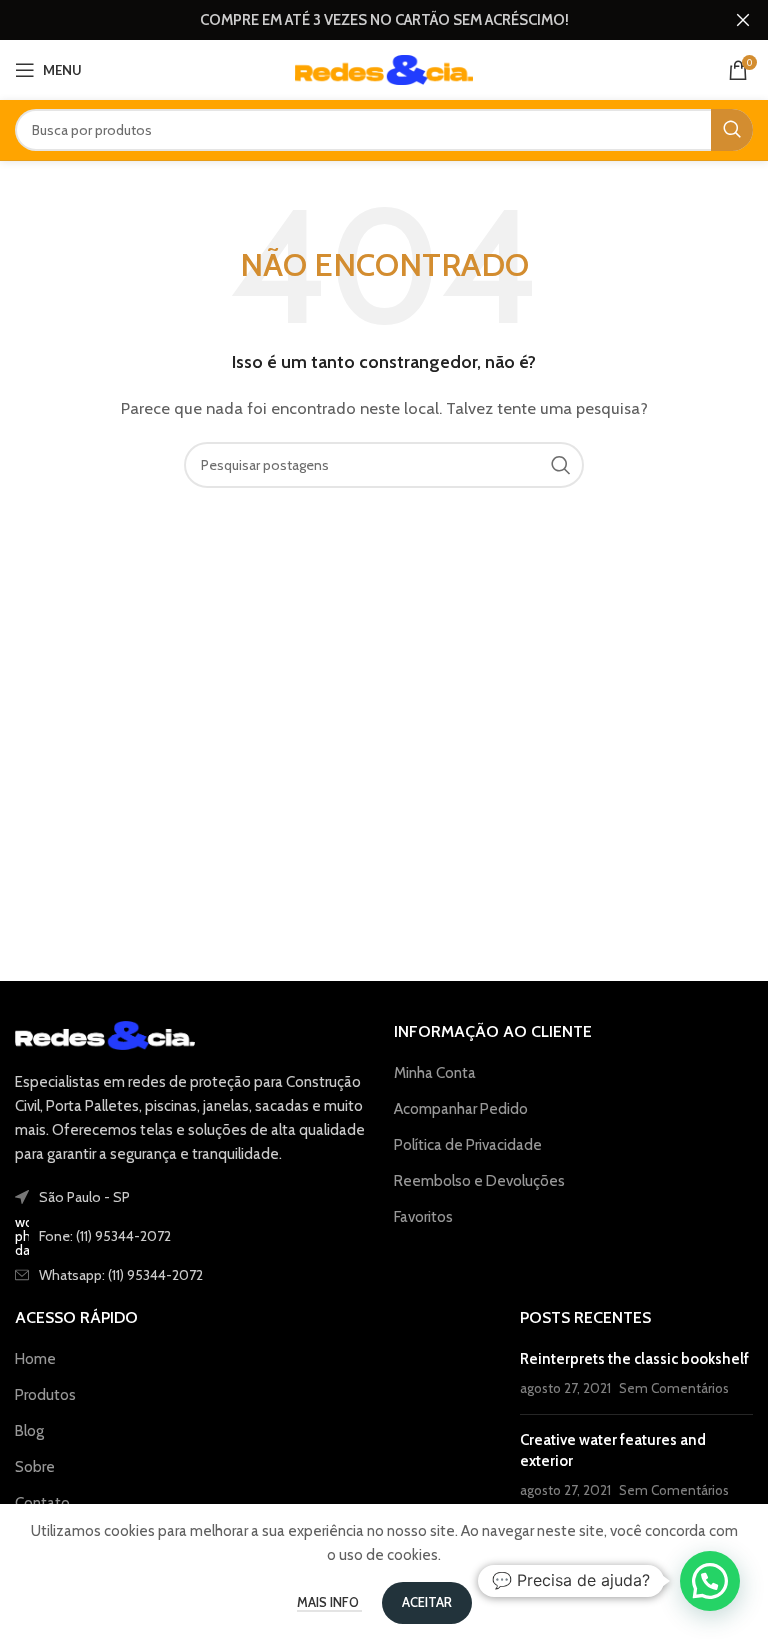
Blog (29, 1431)
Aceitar (427, 1602)
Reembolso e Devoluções (479, 1181)
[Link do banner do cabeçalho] (354, 20)
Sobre (35, 1467)
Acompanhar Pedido (461, 1109)
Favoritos (423, 1217)
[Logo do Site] (384, 69)
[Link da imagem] (105, 1034)
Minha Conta (435, 1073)
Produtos (45, 1395)
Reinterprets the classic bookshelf (634, 1359)
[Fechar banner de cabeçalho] (743, 20)
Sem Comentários (674, 1388)
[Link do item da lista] (194, 1236)
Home (35, 1359)
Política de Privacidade (468, 1145)
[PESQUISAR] (732, 130)
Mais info (329, 1602)
